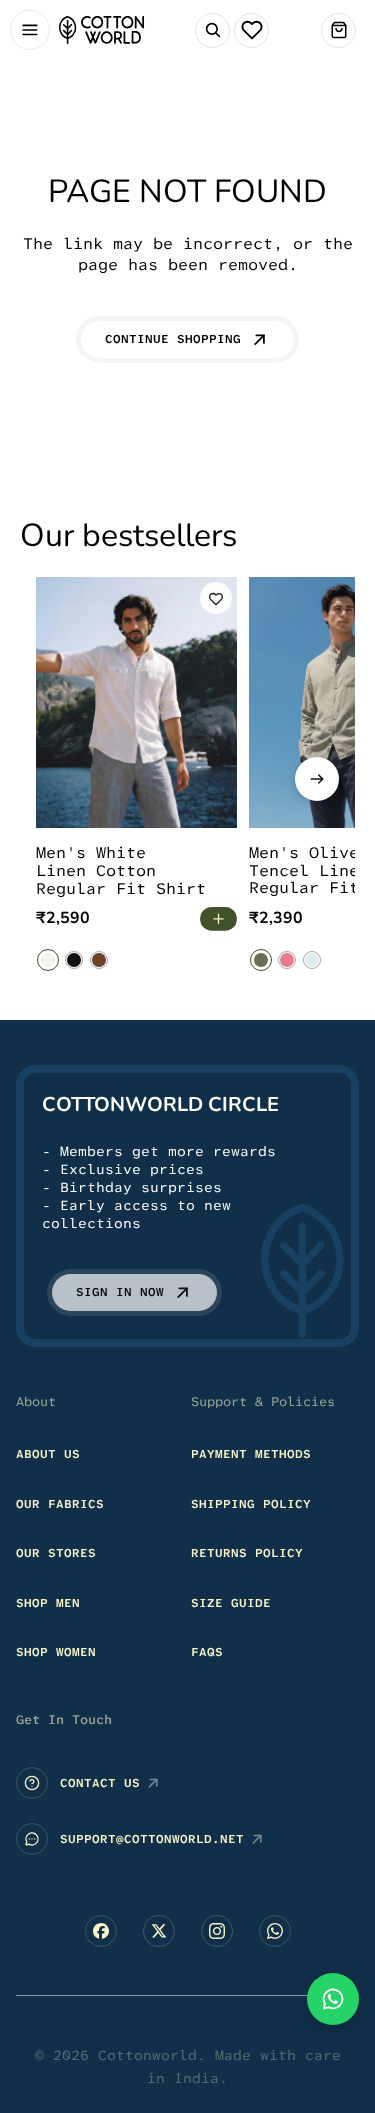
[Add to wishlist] (216, 598)
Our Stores (56, 1553)
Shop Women (56, 1653)
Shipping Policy (251, 1504)
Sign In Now (120, 1292)
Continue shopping (173, 339)
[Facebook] (101, 1931)
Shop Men (48, 1603)
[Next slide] (317, 779)
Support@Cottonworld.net (152, 1839)
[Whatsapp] (275, 1931)
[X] (159, 1931)
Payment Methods (251, 1454)
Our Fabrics (60, 1504)
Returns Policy (247, 1553)
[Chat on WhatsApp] (333, 1999)
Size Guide (231, 1603)
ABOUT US (48, 1454)
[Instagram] (217, 1931)
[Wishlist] (251, 30)
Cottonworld (147, 2055)
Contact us (100, 1783)
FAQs (207, 1653)
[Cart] (338, 30)
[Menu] (29, 30)
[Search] (212, 30)
